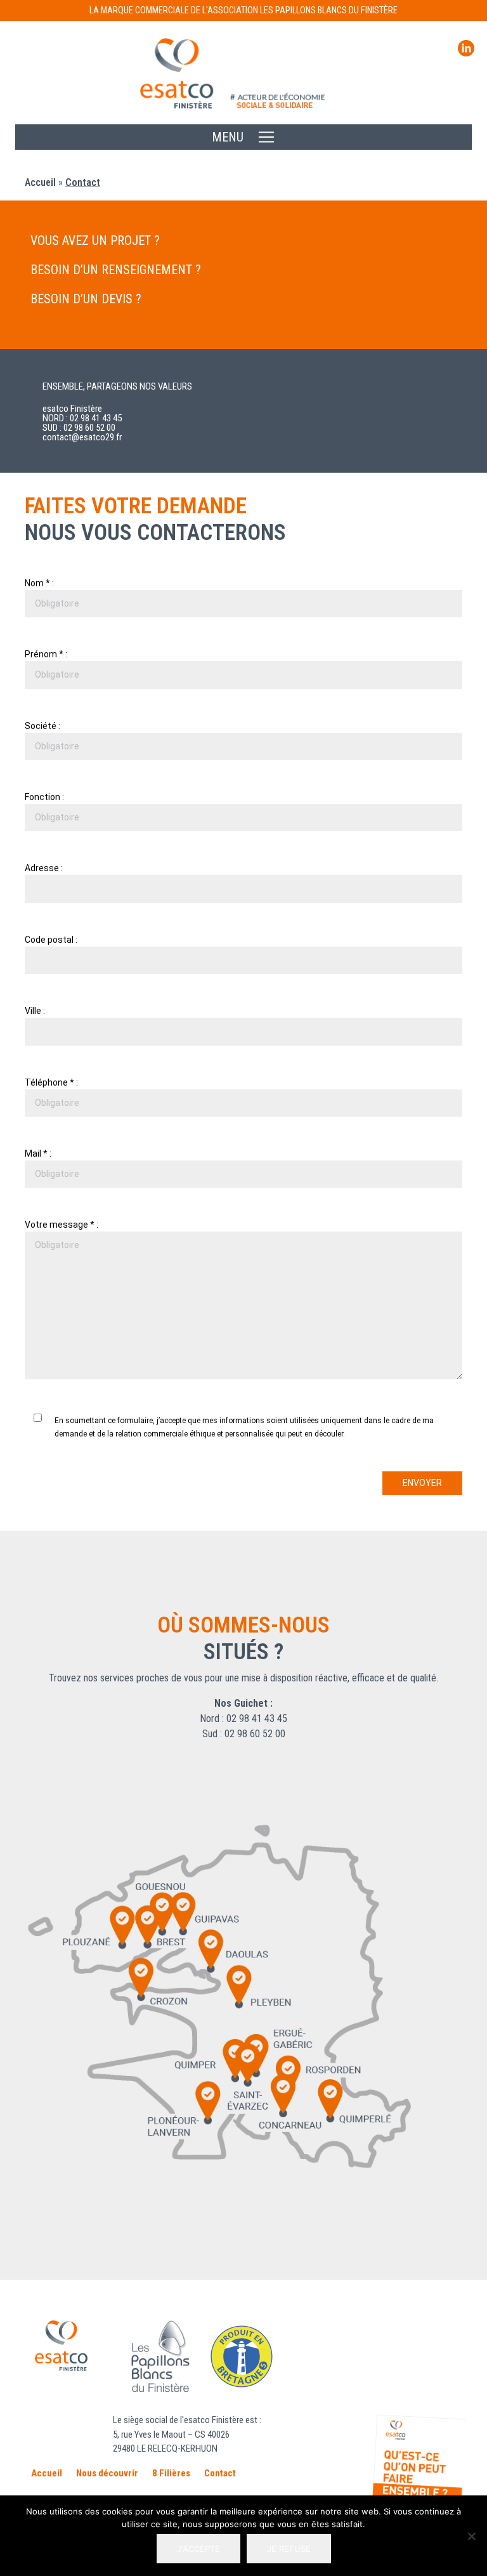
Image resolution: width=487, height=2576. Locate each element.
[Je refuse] (471, 2536)
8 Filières (171, 2473)
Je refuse (289, 2549)
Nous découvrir (107, 2473)
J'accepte (198, 2549)
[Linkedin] (466, 53)
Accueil (40, 182)
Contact (220, 2473)
